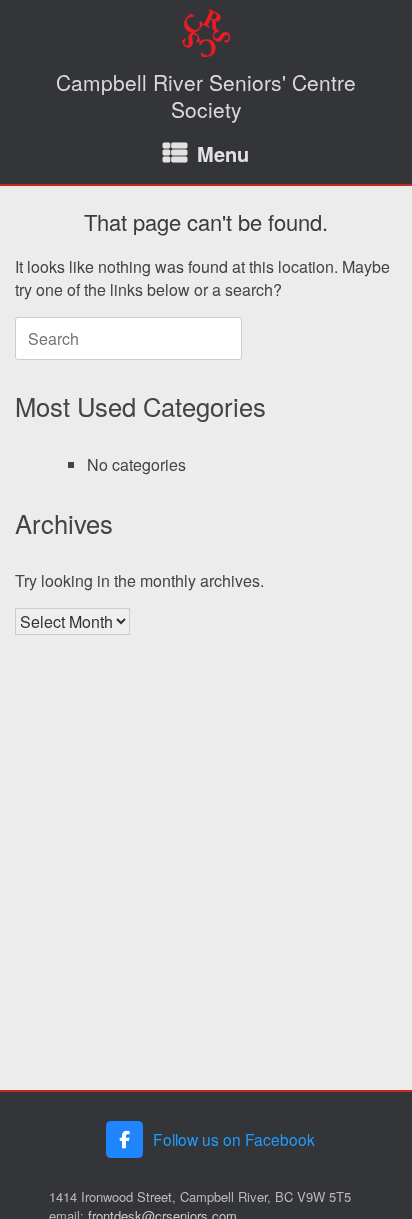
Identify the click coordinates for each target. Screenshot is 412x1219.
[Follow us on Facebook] (124, 1140)
